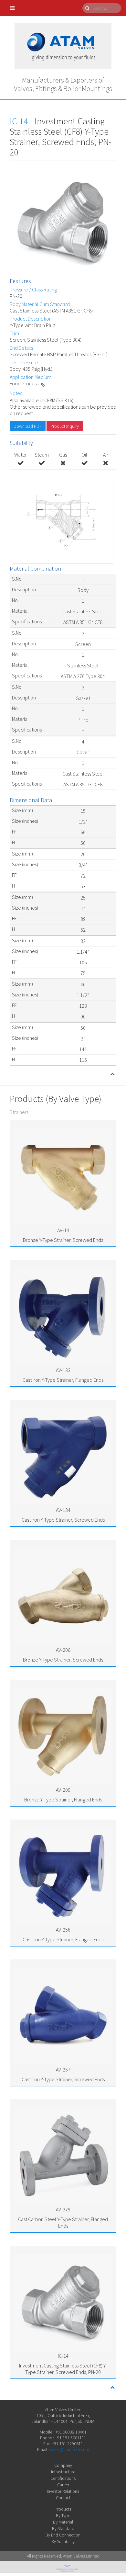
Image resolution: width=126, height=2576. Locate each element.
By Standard (63, 2528)
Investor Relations (63, 2491)
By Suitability (63, 2541)
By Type (63, 2515)
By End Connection (63, 2535)
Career (63, 2485)
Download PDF (28, 426)
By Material (63, 2522)
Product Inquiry (65, 426)
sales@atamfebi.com (70, 2449)
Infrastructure (63, 2472)
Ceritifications (63, 2478)
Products (63, 2509)
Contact (63, 2498)
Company (63, 2465)
